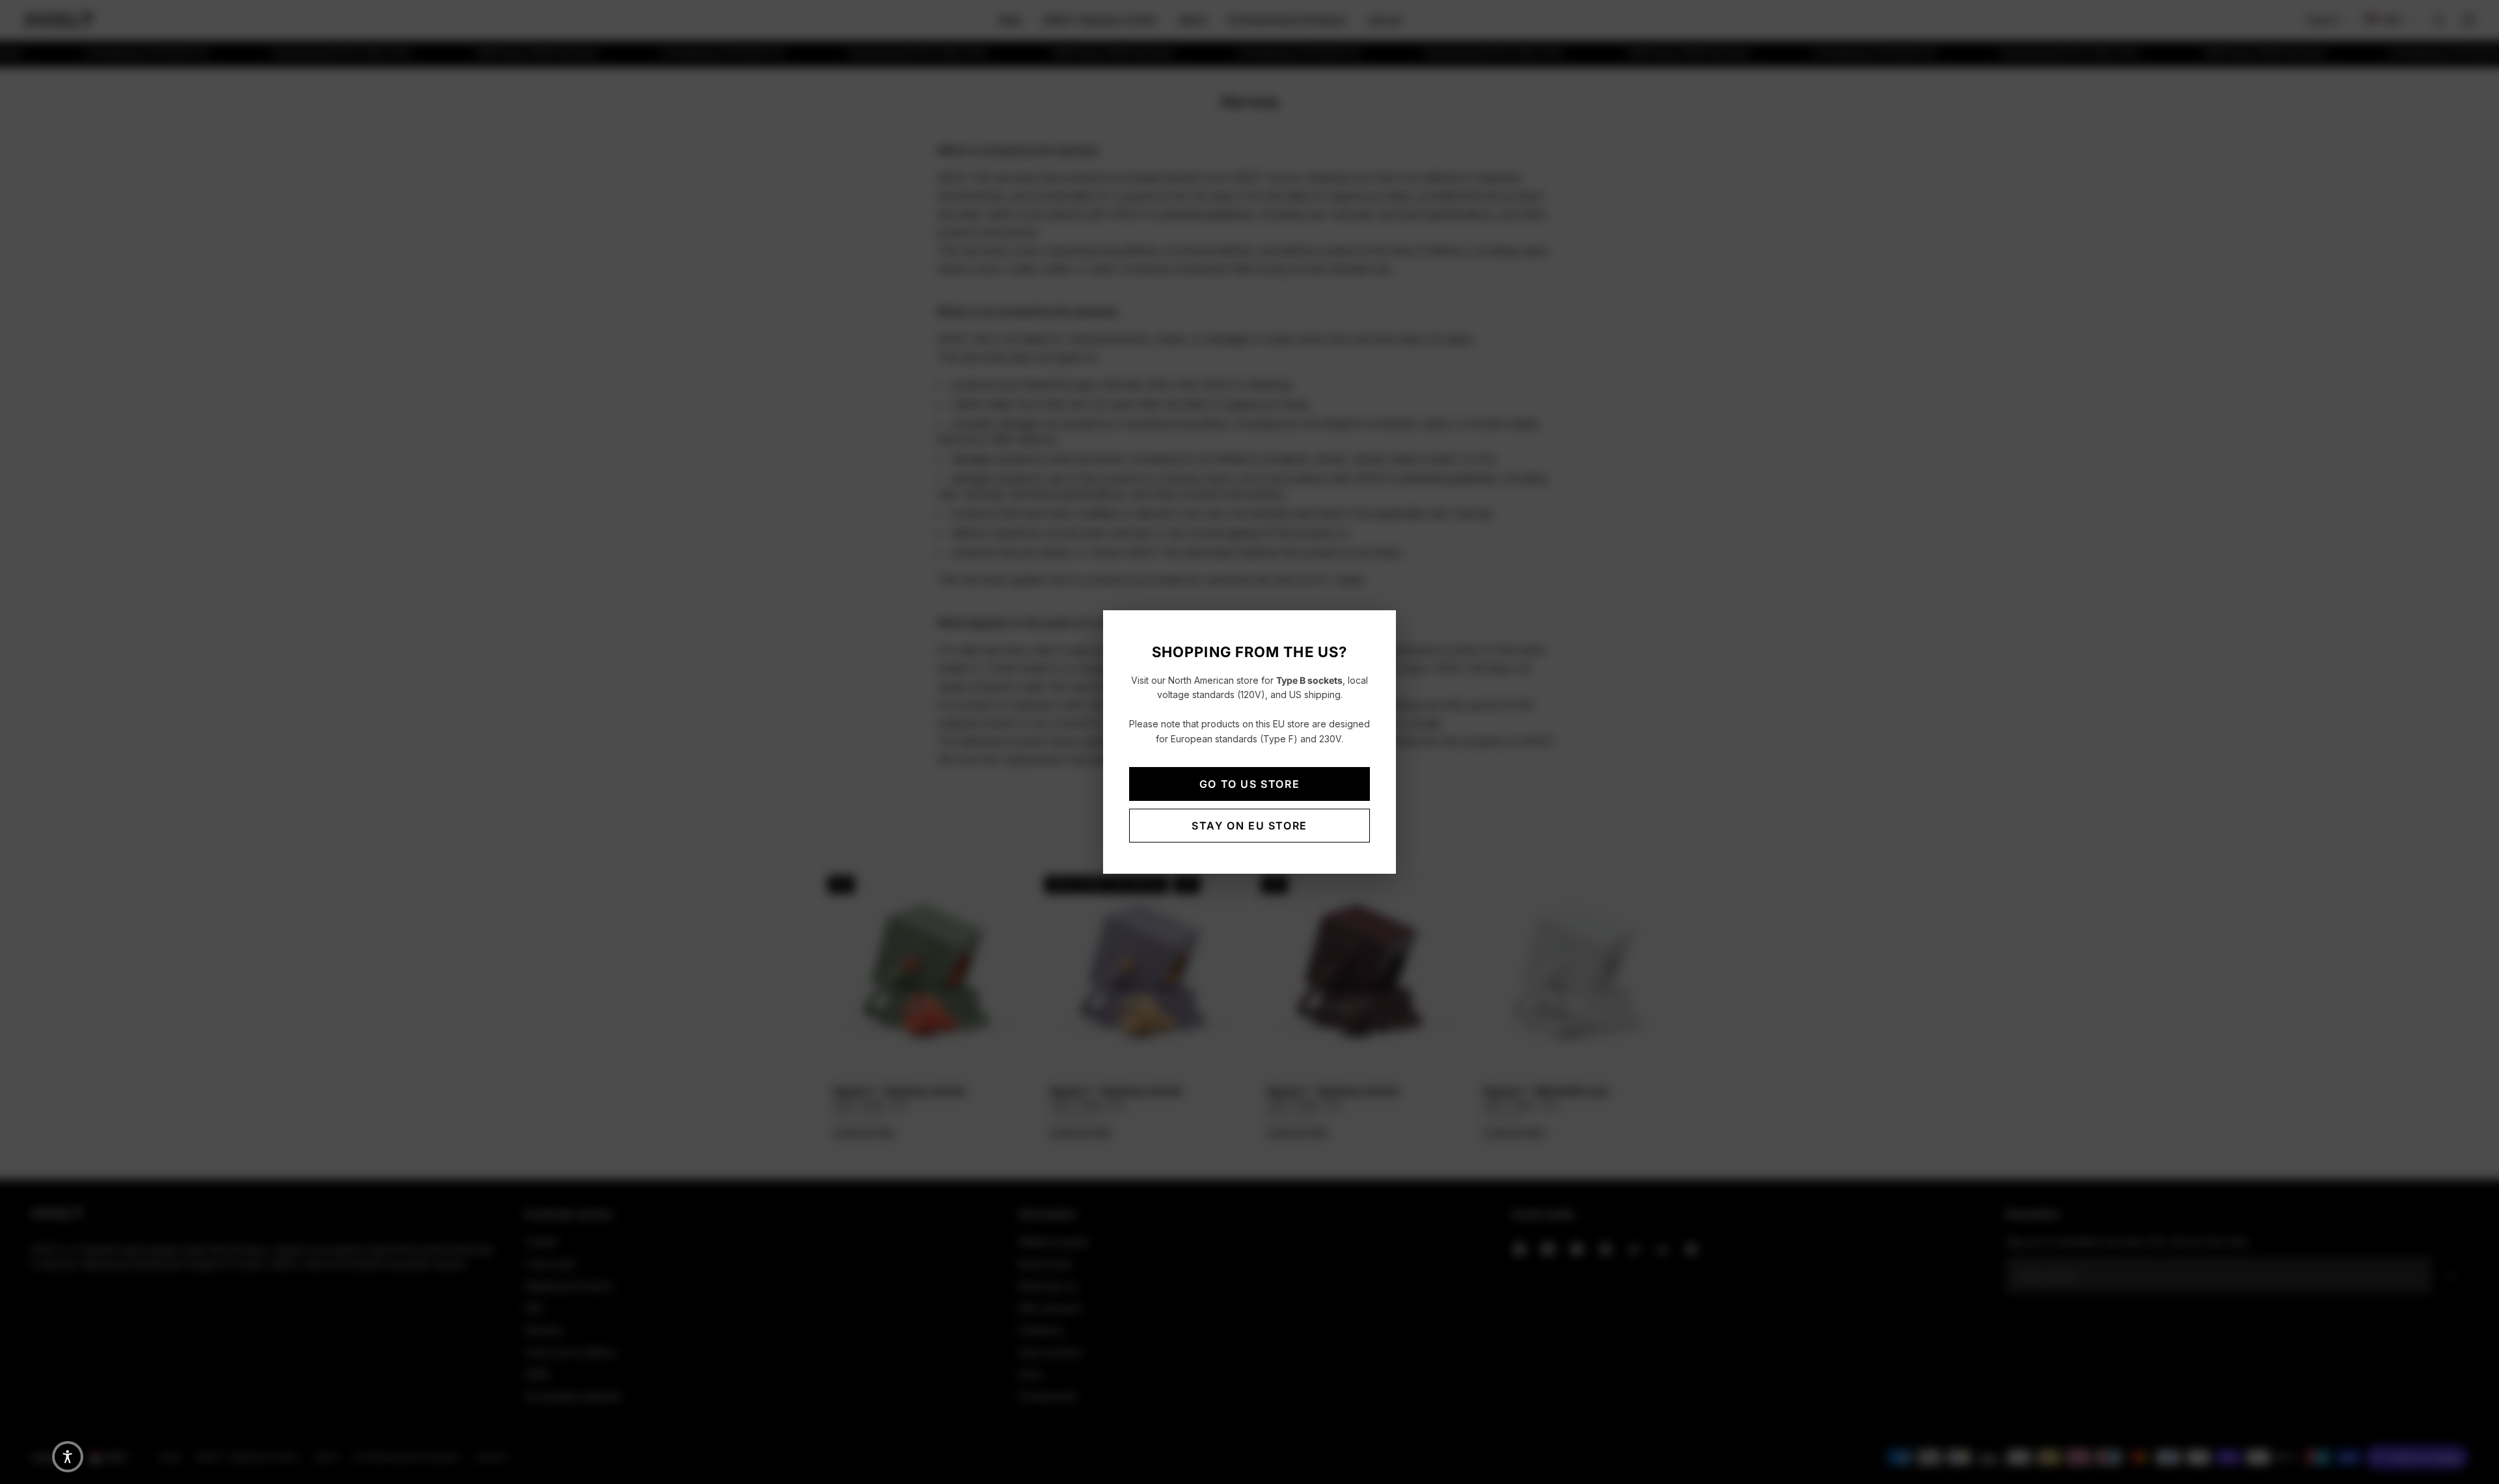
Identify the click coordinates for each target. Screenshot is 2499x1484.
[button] (68, 1457)
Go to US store (1249, 784)
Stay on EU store (1249, 826)
